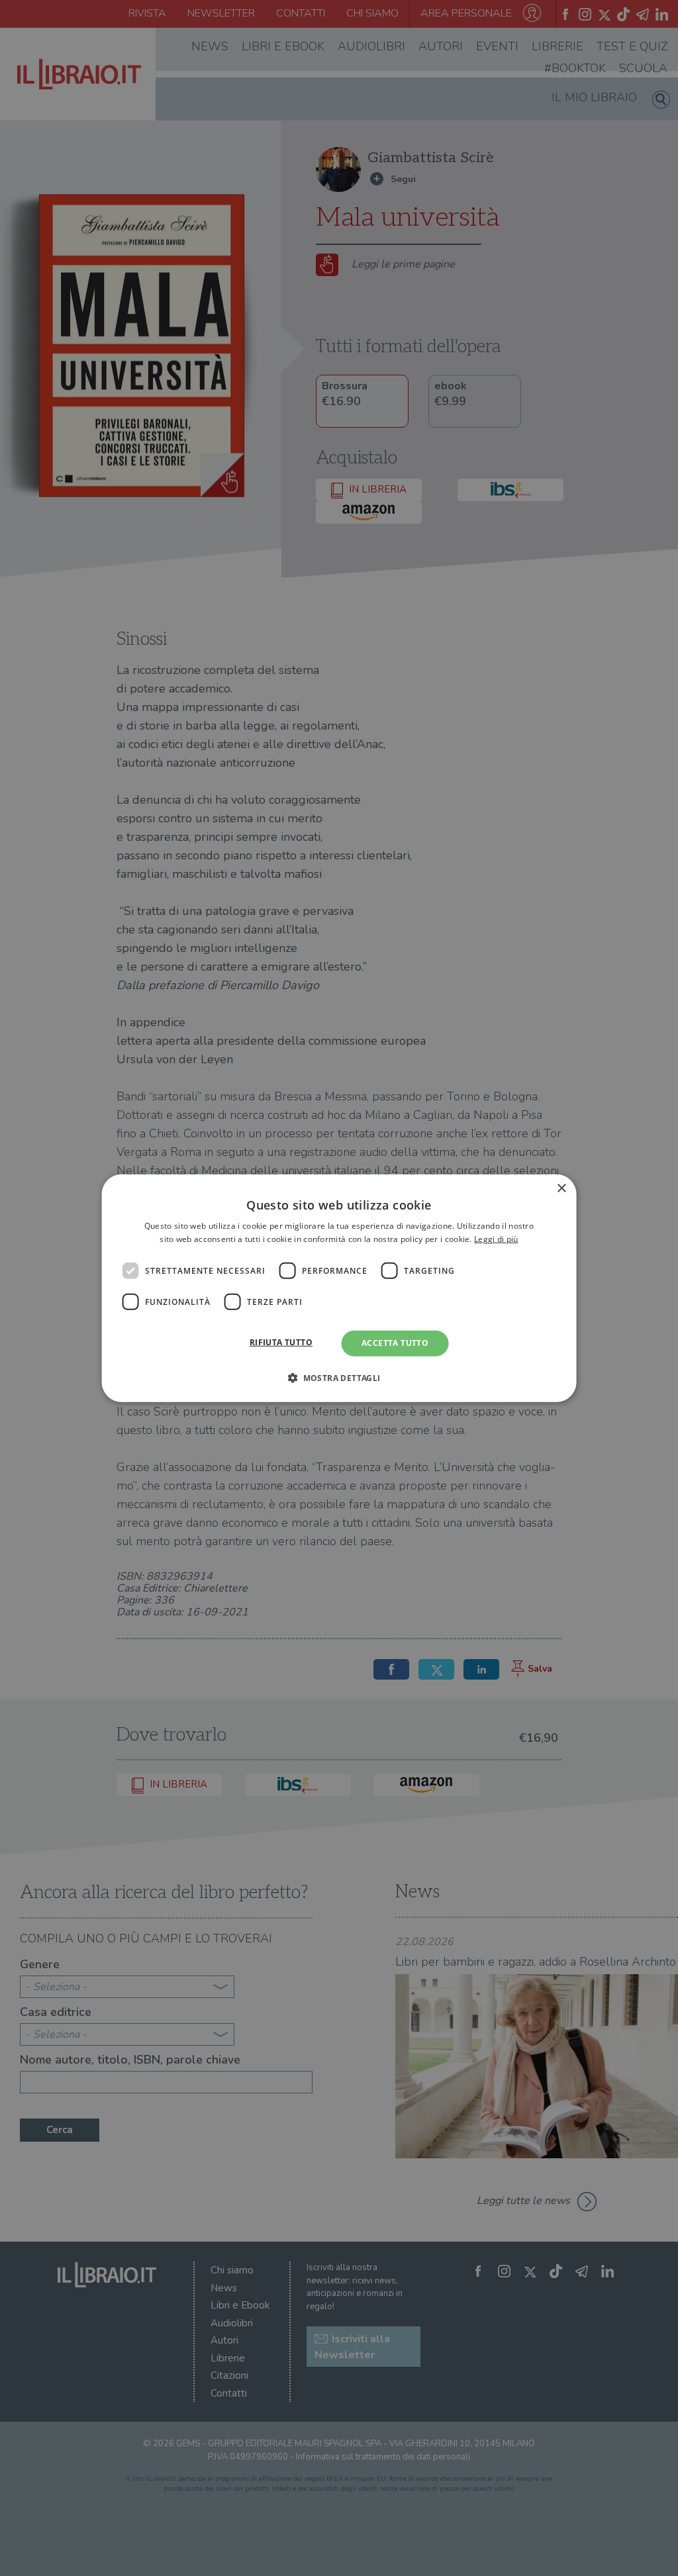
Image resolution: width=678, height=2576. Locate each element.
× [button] (561, 1188)
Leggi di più (496, 1239)
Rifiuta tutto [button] (281, 1342)
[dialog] (339, 1288)
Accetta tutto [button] (395, 1343)
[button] (339, 1378)
